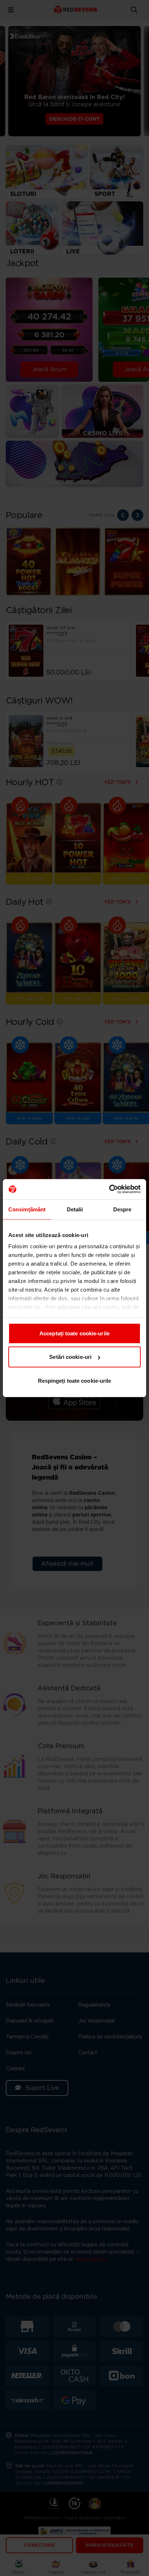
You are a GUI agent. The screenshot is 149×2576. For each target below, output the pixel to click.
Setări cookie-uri (70, 1357)
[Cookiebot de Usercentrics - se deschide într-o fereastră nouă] (109, 1189)
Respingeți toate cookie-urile (75, 1380)
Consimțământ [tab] (27, 1209)
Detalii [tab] (75, 1209)
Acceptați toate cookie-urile (74, 1333)
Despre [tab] (122, 1209)
